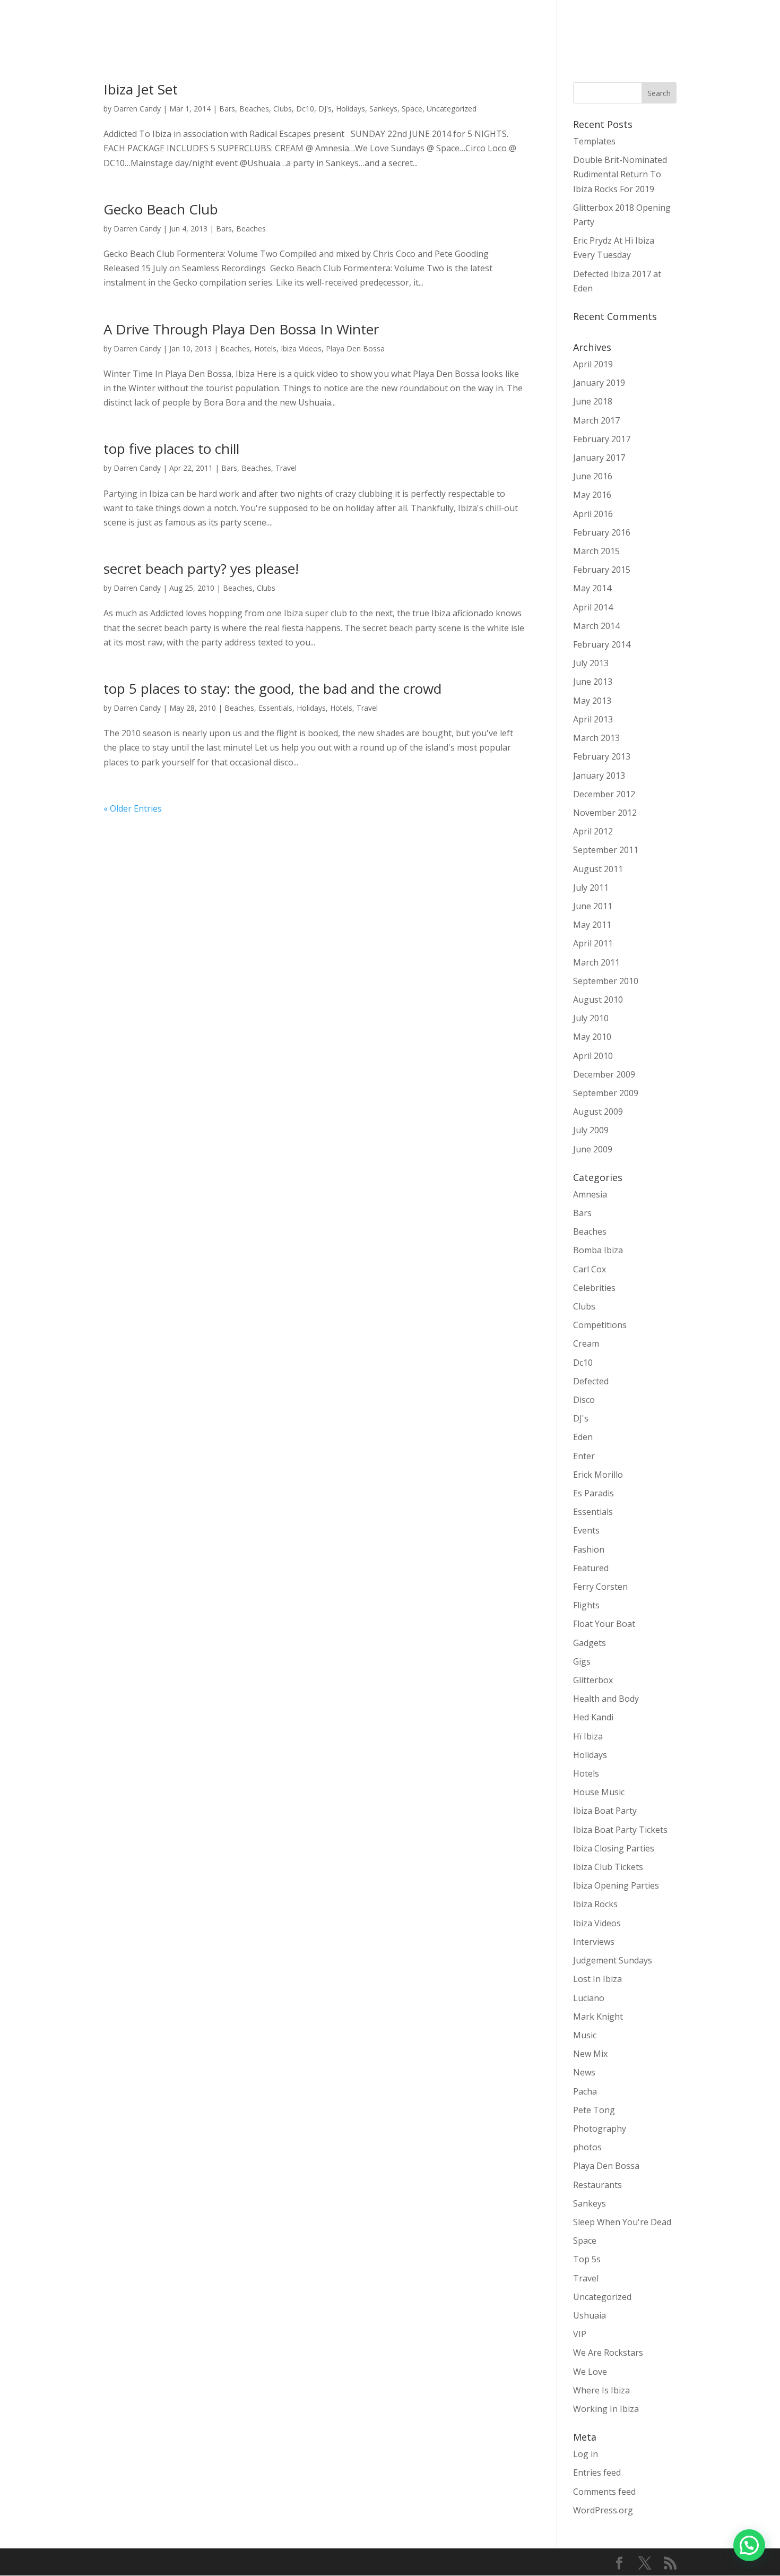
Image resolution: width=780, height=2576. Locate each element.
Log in (586, 2454)
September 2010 (606, 981)
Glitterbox (593, 1680)
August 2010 (598, 1000)
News (584, 2072)
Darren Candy (137, 109)
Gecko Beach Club (161, 209)
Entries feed (597, 2472)
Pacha (585, 2091)
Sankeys (383, 109)
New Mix (590, 2054)
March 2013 (596, 738)
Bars (227, 109)
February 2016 (602, 532)
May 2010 (592, 1037)
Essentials (275, 708)
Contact (727, 27)
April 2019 (593, 364)
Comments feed (604, 2492)
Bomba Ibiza (598, 1250)
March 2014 (596, 626)
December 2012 (604, 794)
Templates (594, 141)
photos (587, 2147)
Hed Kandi (593, 1717)
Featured (591, 1568)
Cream (586, 1343)
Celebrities (594, 1288)
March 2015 (596, 551)
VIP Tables (527, 27)
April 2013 (593, 719)
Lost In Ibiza (597, 1979)
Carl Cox (590, 1269)
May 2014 (592, 588)
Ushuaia (590, 2315)
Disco (584, 1400)
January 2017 (599, 458)
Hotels (265, 348)
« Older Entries (133, 808)
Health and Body (606, 1699)
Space (412, 109)
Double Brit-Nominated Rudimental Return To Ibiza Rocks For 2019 (620, 174)
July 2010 (591, 1018)
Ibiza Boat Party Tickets (620, 1830)
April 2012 (593, 831)
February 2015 (602, 570)
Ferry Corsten (600, 1587)
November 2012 (605, 813)
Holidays (350, 109)
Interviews (594, 1942)
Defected (591, 1381)
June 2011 (593, 906)
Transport (440, 27)
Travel (286, 468)
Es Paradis (593, 1493)
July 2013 (591, 663)
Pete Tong (594, 2110)
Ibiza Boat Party (605, 1811)
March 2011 (596, 962)
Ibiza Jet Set (141, 89)
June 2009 (593, 1149)
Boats (484, 27)
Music (585, 2035)
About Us (681, 27)
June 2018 (593, 401)
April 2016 (593, 514)
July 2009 (591, 1130)
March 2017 (596, 420)
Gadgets (590, 1643)
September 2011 (606, 850)
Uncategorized (452, 109)
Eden (583, 1437)
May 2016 (592, 495)
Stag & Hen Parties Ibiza (605, 27)
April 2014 (593, 607)
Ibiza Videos (301, 348)
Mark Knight (598, 2017)
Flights (586, 1605)
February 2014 (602, 644)
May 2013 (592, 701)
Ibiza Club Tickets (608, 1867)
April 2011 (593, 943)
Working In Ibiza (606, 2409)
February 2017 (602, 439)
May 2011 (592, 925)
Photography (600, 2129)
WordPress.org (603, 2510)
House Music (599, 1792)
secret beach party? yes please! (201, 568)
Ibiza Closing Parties (614, 1848)
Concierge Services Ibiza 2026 (353, 27)
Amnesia (590, 1194)
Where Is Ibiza (601, 2390)
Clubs (283, 109)
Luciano (589, 1998)
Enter (584, 1456)
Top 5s (587, 2259)
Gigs (582, 1661)
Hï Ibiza (588, 1736)
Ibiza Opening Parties (616, 1885)
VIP (580, 2334)
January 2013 (599, 776)
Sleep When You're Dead (622, 2222)
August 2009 (598, 1112)
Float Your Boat (604, 1624)
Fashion (589, 1549)
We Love (590, 2372)
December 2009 (604, 1074)
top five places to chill (171, 449)
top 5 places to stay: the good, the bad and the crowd (272, 688)
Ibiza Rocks (595, 1904)
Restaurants (597, 2185)
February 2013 (602, 756)
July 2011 (591, 888)
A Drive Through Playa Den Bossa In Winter (241, 329)
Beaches (254, 109)
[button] (749, 2545)
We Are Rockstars (608, 2353)
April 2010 (593, 1056)
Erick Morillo (598, 1475)
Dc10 (305, 109)
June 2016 (593, 476)
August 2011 (598, 869)
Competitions (600, 1325)
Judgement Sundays (613, 1960)
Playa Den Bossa (355, 348)
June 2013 (593, 682)
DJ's (325, 109)
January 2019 (599, 383)
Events (586, 1530)
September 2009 (606, 1093)
